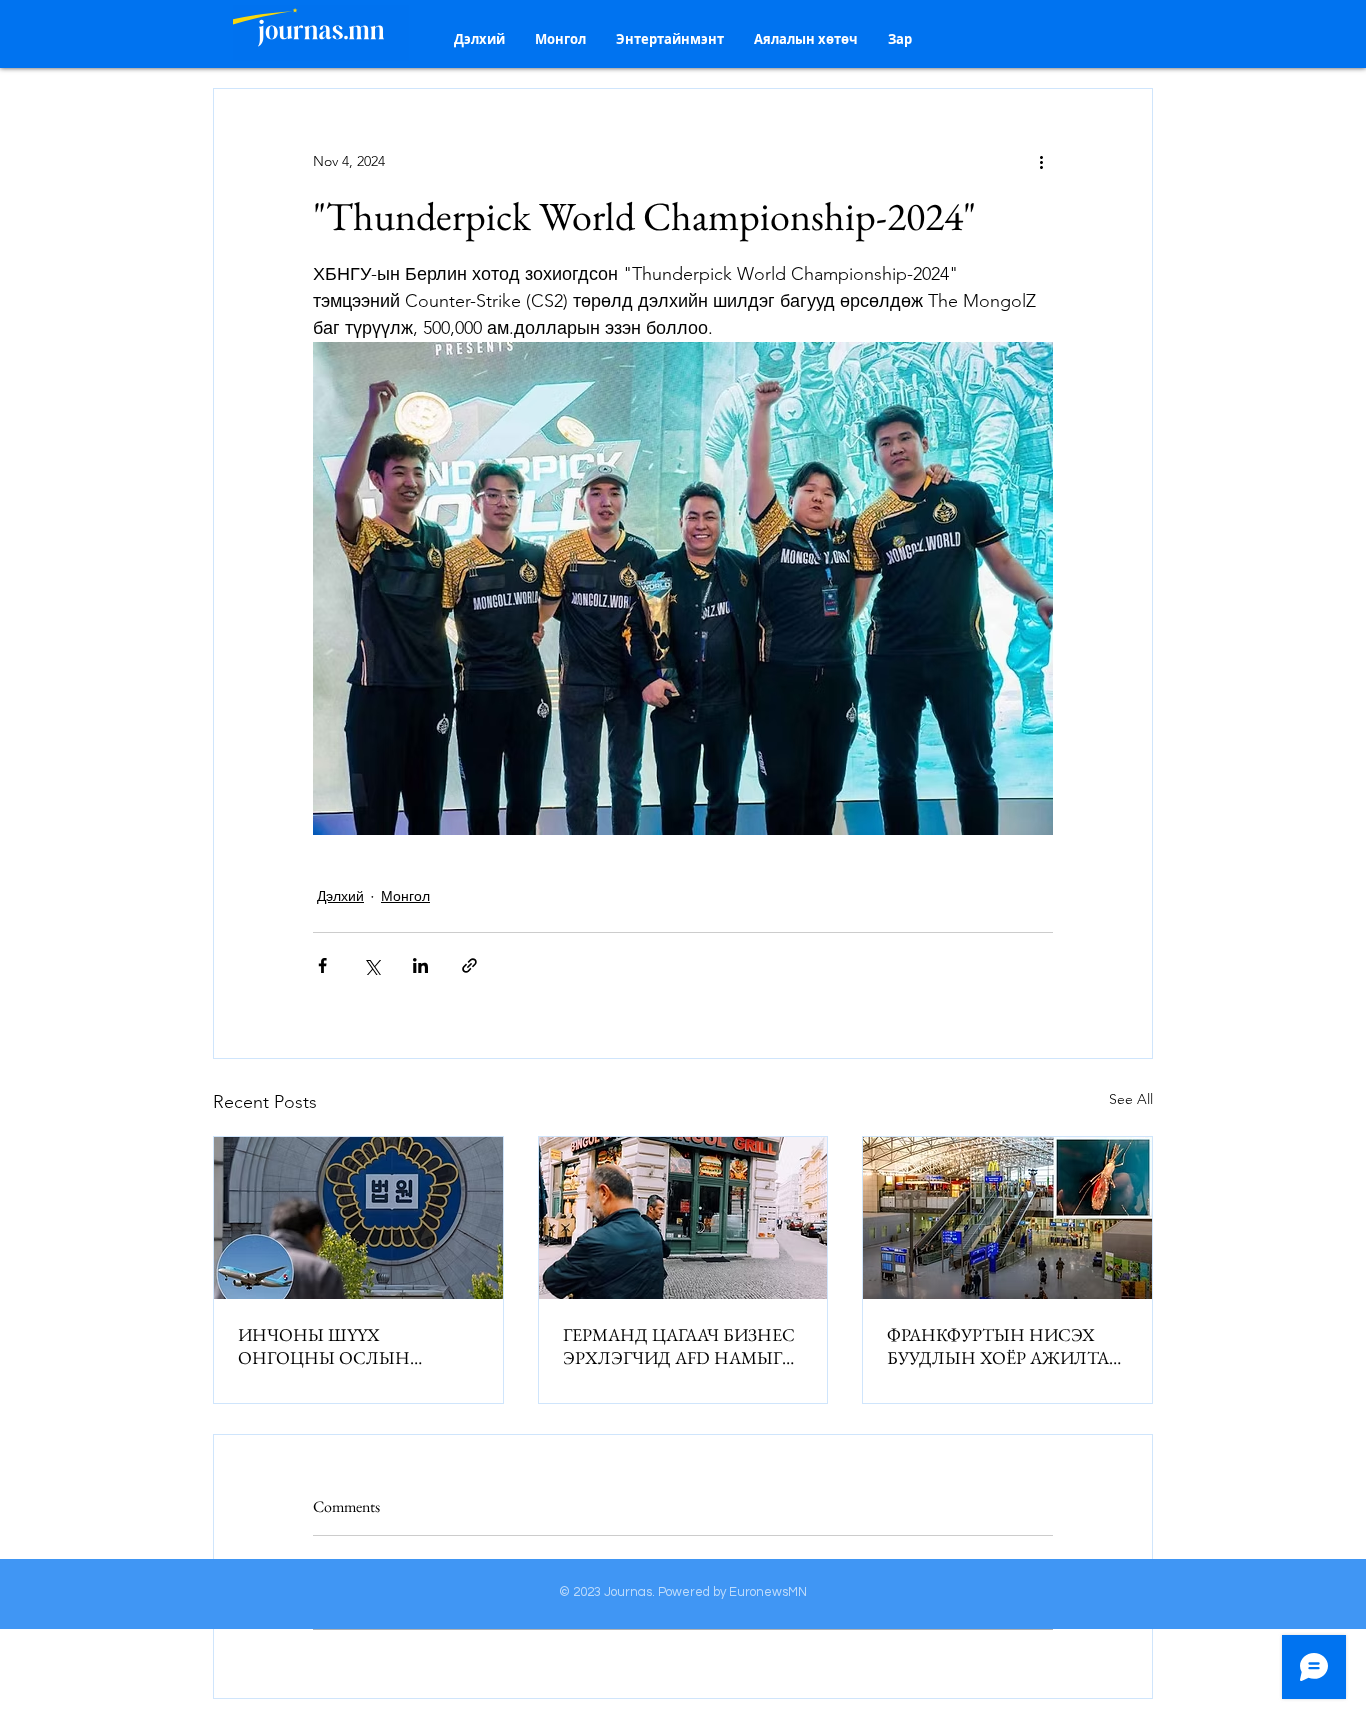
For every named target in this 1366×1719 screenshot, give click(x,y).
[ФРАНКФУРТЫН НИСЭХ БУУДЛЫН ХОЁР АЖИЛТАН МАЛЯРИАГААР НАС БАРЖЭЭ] (1007, 1218)
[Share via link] (469, 965)
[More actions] (1041, 161)
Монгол (405, 896)
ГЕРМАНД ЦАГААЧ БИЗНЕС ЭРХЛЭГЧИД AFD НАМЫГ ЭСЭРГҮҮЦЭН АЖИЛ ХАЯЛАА (679, 1346)
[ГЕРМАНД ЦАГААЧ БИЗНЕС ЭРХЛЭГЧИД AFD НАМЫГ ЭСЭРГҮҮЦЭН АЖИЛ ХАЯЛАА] (683, 1218)
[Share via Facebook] (322, 965)
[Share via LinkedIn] (420, 965)
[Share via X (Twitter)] (371, 965)
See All (1131, 1099)
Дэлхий (340, 896)
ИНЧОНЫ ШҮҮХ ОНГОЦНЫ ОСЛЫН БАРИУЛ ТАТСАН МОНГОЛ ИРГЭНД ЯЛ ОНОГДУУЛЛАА (353, 1346)
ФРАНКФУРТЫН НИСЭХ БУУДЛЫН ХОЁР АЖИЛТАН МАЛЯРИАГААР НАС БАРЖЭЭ (1005, 1346)
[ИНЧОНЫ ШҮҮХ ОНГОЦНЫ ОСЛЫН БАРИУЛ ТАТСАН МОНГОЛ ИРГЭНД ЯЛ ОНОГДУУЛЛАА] (358, 1218)
